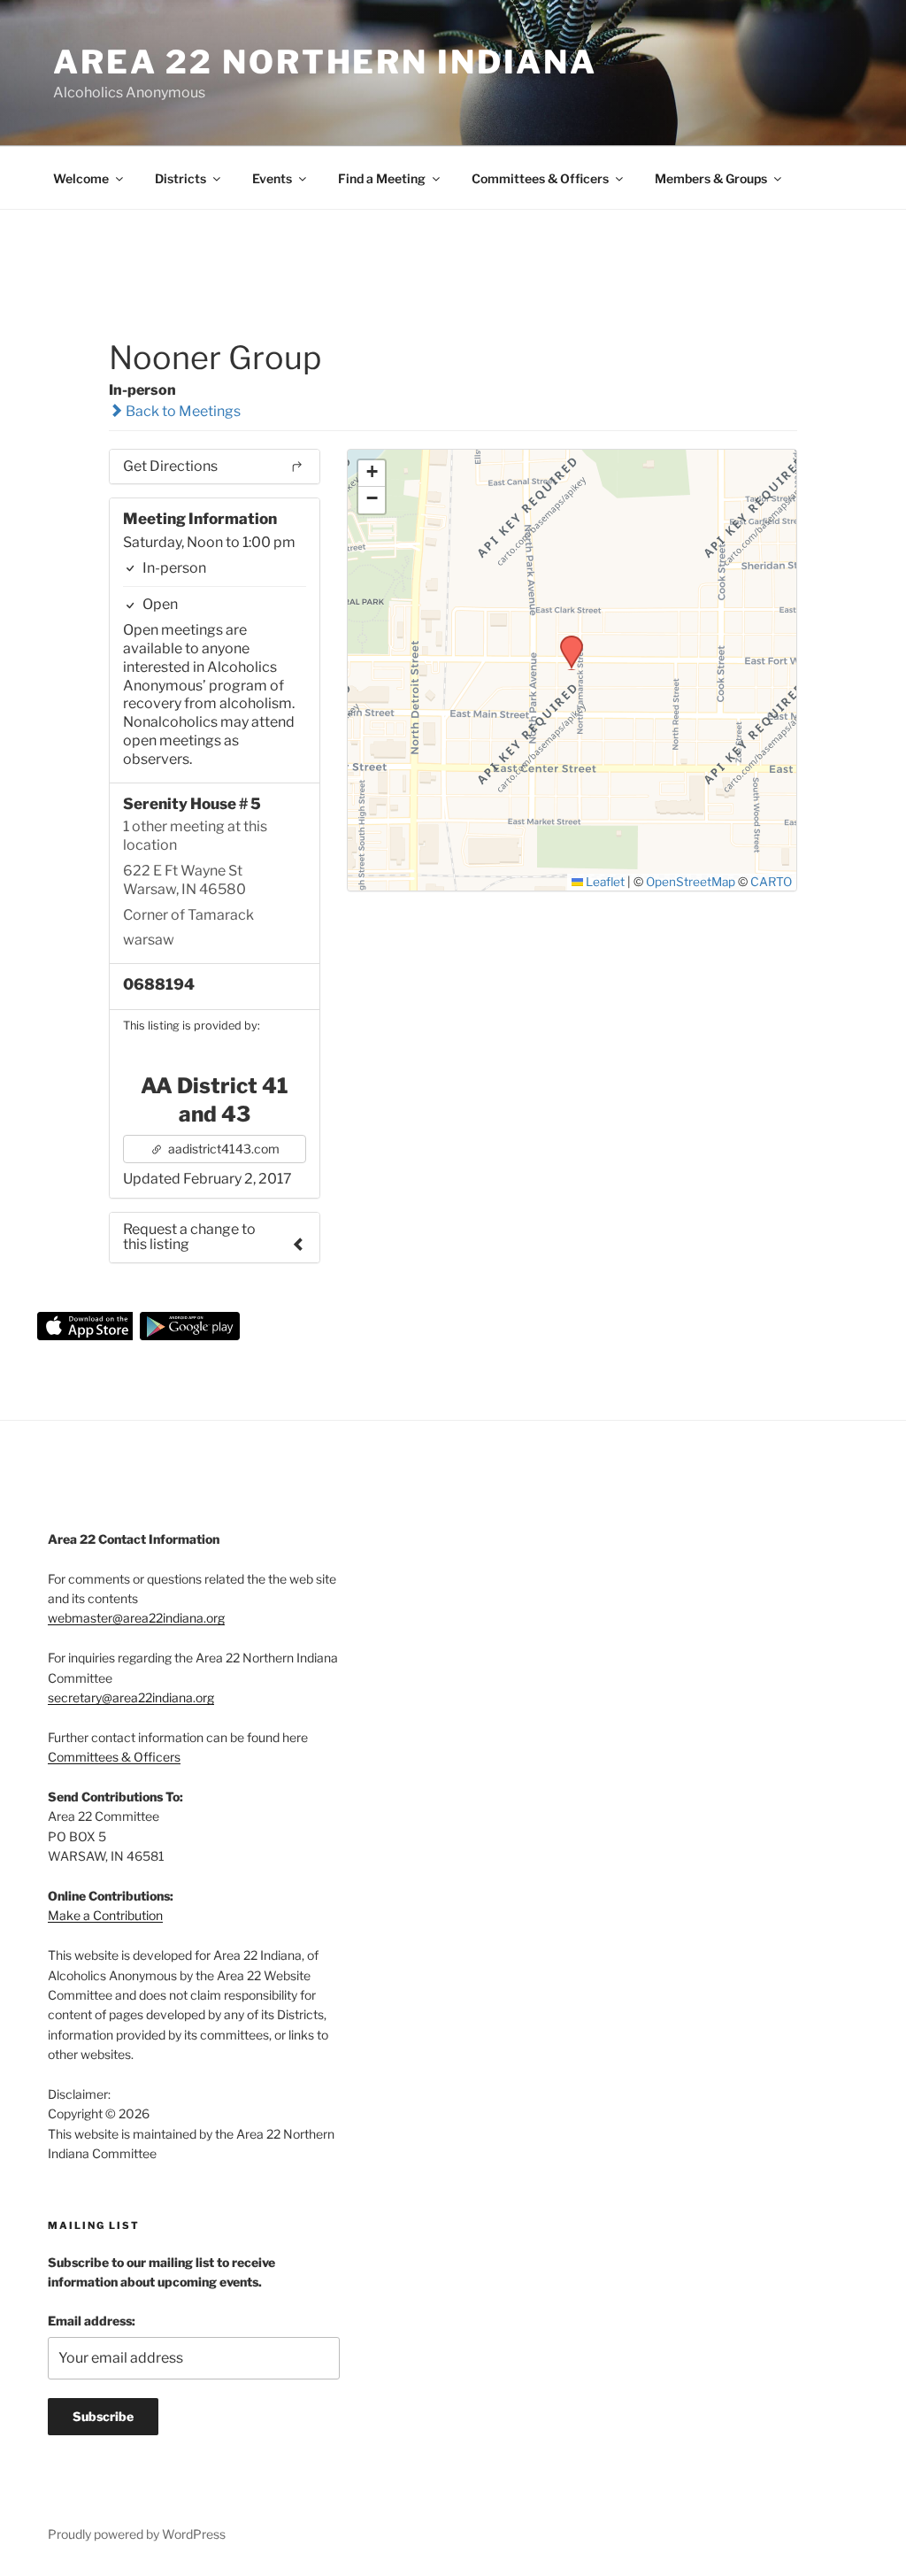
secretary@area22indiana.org (131, 1697)
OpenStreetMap (691, 882)
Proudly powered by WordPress (137, 2534)
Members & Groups (711, 178)
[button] (565, 641)
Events (272, 178)
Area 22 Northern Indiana (325, 62)
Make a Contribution (105, 1915)
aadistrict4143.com (223, 1149)
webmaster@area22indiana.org (136, 1618)
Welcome (81, 178)
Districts (180, 178)
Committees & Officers (540, 178)
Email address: (92, 2321)
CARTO (771, 882)
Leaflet (604, 882)
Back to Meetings (182, 411)
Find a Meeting (382, 178)
